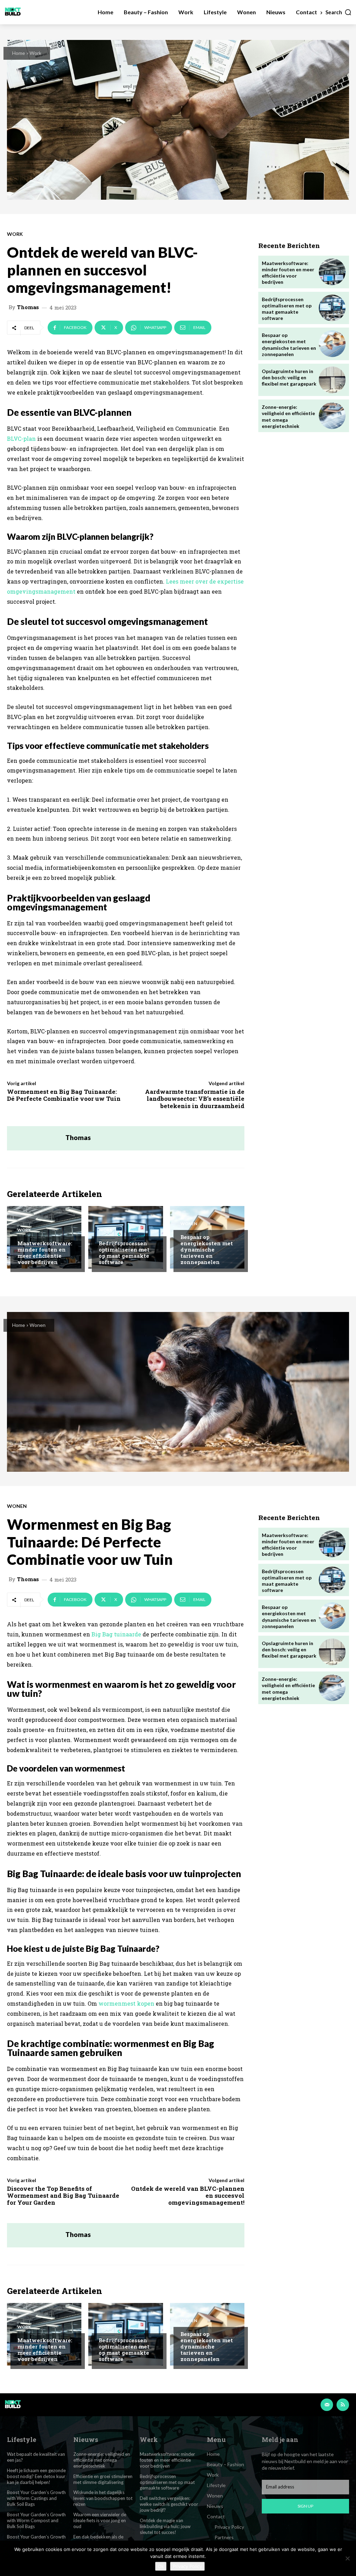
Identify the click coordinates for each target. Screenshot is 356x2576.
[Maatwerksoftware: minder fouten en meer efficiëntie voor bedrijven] (332, 272)
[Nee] (347, 2558)
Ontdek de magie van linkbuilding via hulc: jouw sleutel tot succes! (165, 2526)
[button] (339, 12)
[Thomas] (36, 1138)
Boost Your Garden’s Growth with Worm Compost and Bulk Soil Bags (36, 2520)
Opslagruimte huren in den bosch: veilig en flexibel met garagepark (289, 377)
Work (35, 53)
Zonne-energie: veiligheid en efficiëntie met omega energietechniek (102, 2460)
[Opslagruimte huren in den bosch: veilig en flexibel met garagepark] (332, 380)
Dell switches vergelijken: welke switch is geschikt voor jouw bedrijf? (169, 2504)
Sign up (305, 2506)
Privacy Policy (187, 2566)
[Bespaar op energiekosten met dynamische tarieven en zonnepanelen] (332, 344)
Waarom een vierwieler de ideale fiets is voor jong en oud (100, 2520)
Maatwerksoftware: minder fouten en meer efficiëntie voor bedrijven (45, 1253)
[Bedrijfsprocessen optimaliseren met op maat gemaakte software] (332, 308)
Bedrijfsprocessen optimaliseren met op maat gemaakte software (124, 1253)
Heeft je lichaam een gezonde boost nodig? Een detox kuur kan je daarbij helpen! (36, 2476)
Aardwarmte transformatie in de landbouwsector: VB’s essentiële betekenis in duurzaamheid (195, 1099)
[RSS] (343, 2405)
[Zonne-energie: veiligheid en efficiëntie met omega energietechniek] (332, 416)
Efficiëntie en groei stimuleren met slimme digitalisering (103, 2479)
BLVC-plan (21, 439)
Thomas (28, 307)
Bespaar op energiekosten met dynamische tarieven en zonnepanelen (207, 1249)
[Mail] (327, 2405)
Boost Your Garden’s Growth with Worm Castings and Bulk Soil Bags (36, 2498)
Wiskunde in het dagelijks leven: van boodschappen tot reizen (103, 2498)
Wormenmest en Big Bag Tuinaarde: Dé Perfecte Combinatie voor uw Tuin (64, 1095)
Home (19, 53)
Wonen (189, 1224)
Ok (161, 2566)
